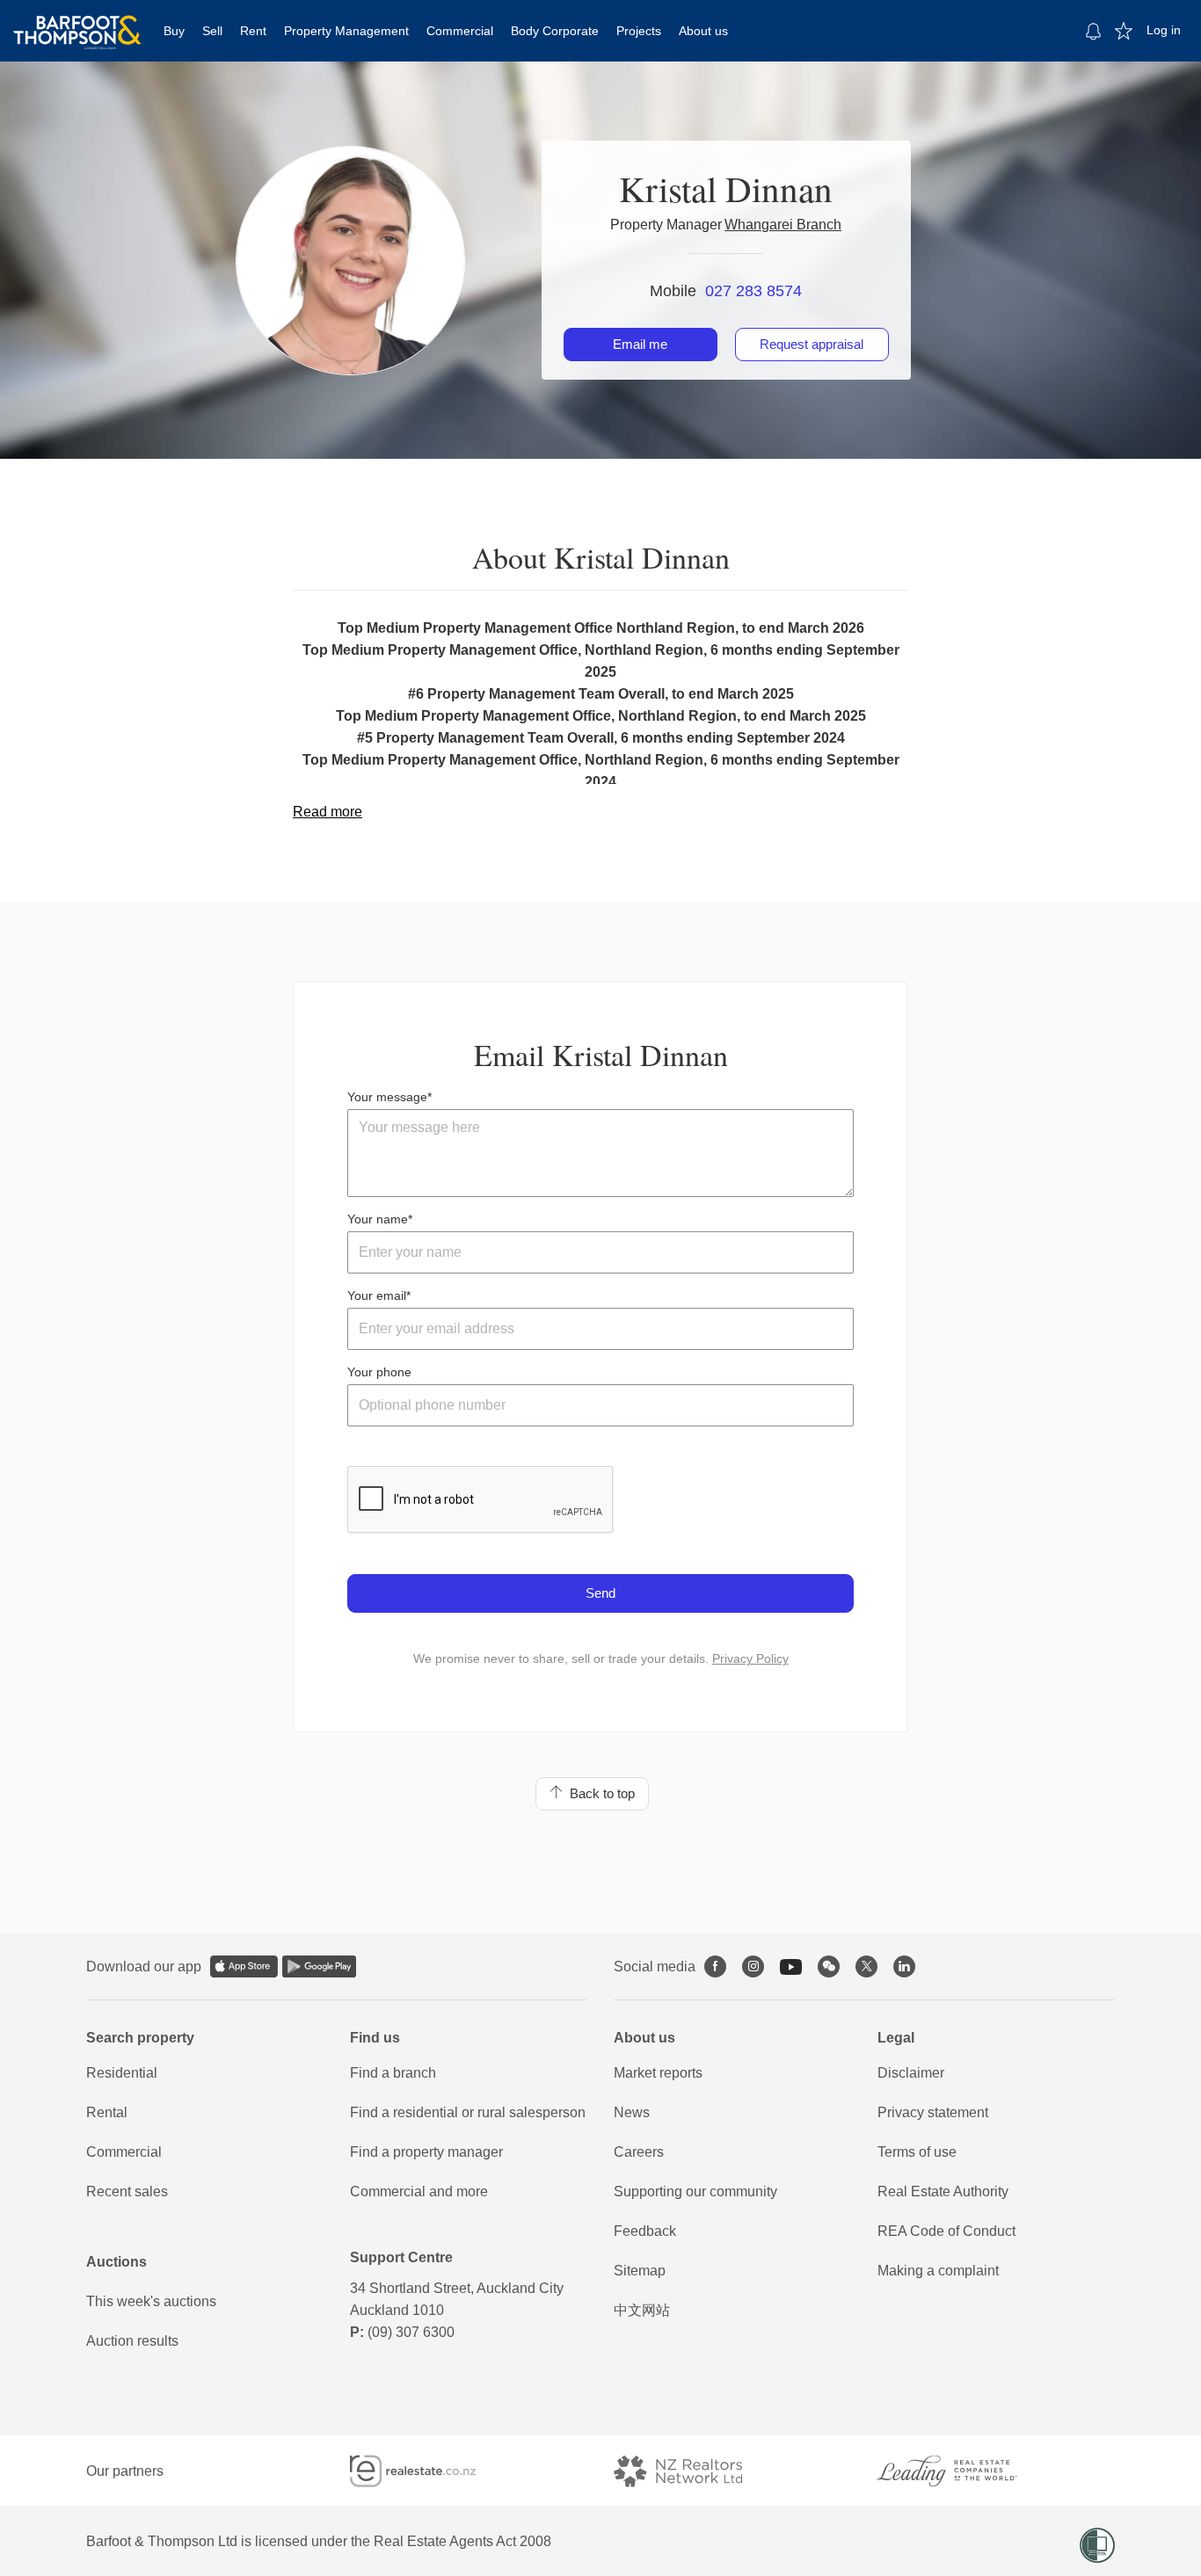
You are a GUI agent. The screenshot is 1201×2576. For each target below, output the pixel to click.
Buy (174, 31)
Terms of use (917, 2152)
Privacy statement (933, 2112)
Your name (378, 1219)
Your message (387, 1097)
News (632, 2112)
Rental (107, 2112)
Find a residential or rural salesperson (468, 2112)
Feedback (645, 2231)
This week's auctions (151, 2301)
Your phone (379, 1372)
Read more (328, 812)
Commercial (460, 31)
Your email (377, 1295)
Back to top (599, 1793)
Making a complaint (938, 2271)
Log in (1164, 30)
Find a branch (393, 2073)
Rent (253, 31)
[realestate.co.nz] (429, 2471)
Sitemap (640, 2271)
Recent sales (127, 2191)
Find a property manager (426, 2152)
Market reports (658, 2073)
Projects (639, 31)
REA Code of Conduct (946, 2231)
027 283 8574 (753, 291)
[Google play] (319, 1966)
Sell (212, 31)
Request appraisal (812, 344)
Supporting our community (695, 2191)
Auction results (132, 2341)
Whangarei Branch (783, 225)
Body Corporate (555, 31)
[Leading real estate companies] (964, 2471)
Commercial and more (419, 2191)
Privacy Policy (750, 1658)
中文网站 (642, 2310)
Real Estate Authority (943, 2191)
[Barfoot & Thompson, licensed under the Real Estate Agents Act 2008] (77, 22)
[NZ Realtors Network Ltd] (694, 2471)
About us (703, 31)
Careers (639, 2152)
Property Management (346, 31)
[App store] (244, 1966)
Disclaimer (911, 2073)
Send (600, 1593)
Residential (122, 2073)
